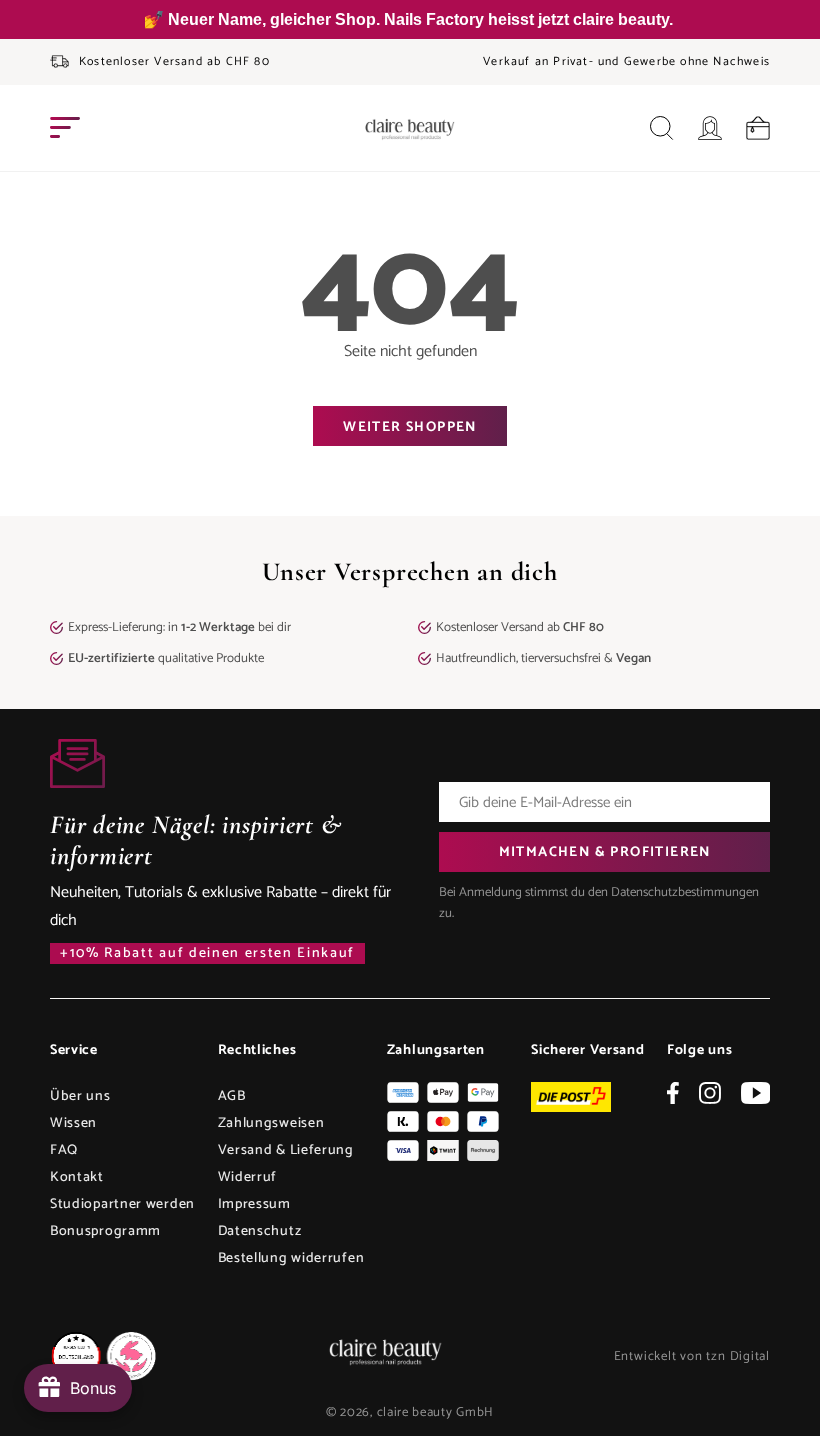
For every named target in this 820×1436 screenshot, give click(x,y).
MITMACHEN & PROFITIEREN (605, 852)
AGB (232, 1096)
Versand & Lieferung (286, 1150)
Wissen (73, 1123)
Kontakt (77, 1177)
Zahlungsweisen (271, 1123)
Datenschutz (260, 1231)
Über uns (80, 1096)
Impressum (254, 1204)
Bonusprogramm (105, 1231)
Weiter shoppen (410, 427)
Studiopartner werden (122, 1204)
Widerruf (248, 1177)
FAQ (64, 1150)
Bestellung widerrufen (291, 1258)
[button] (65, 127)
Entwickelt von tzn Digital (692, 1356)
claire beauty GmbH (436, 1412)
